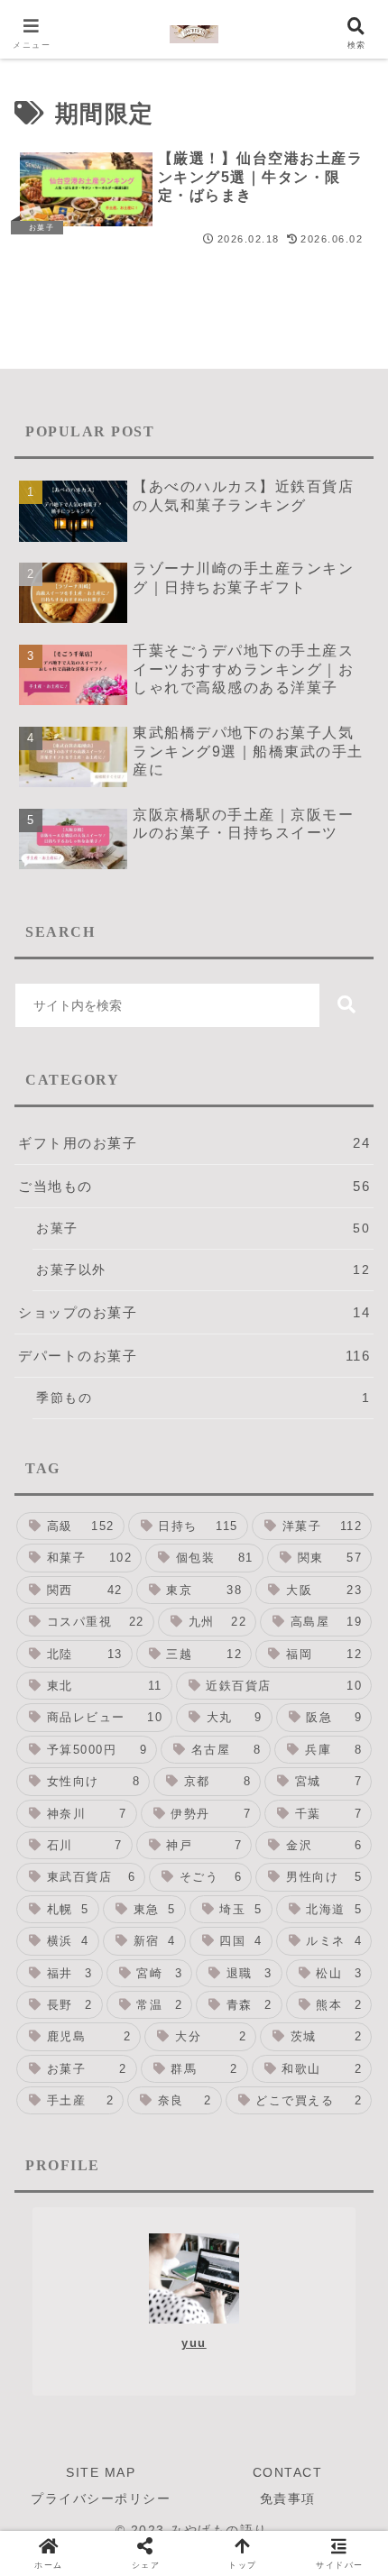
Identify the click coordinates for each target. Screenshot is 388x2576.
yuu (194, 2343)
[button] (346, 1005)
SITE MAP (101, 2472)
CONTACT (288, 2472)
